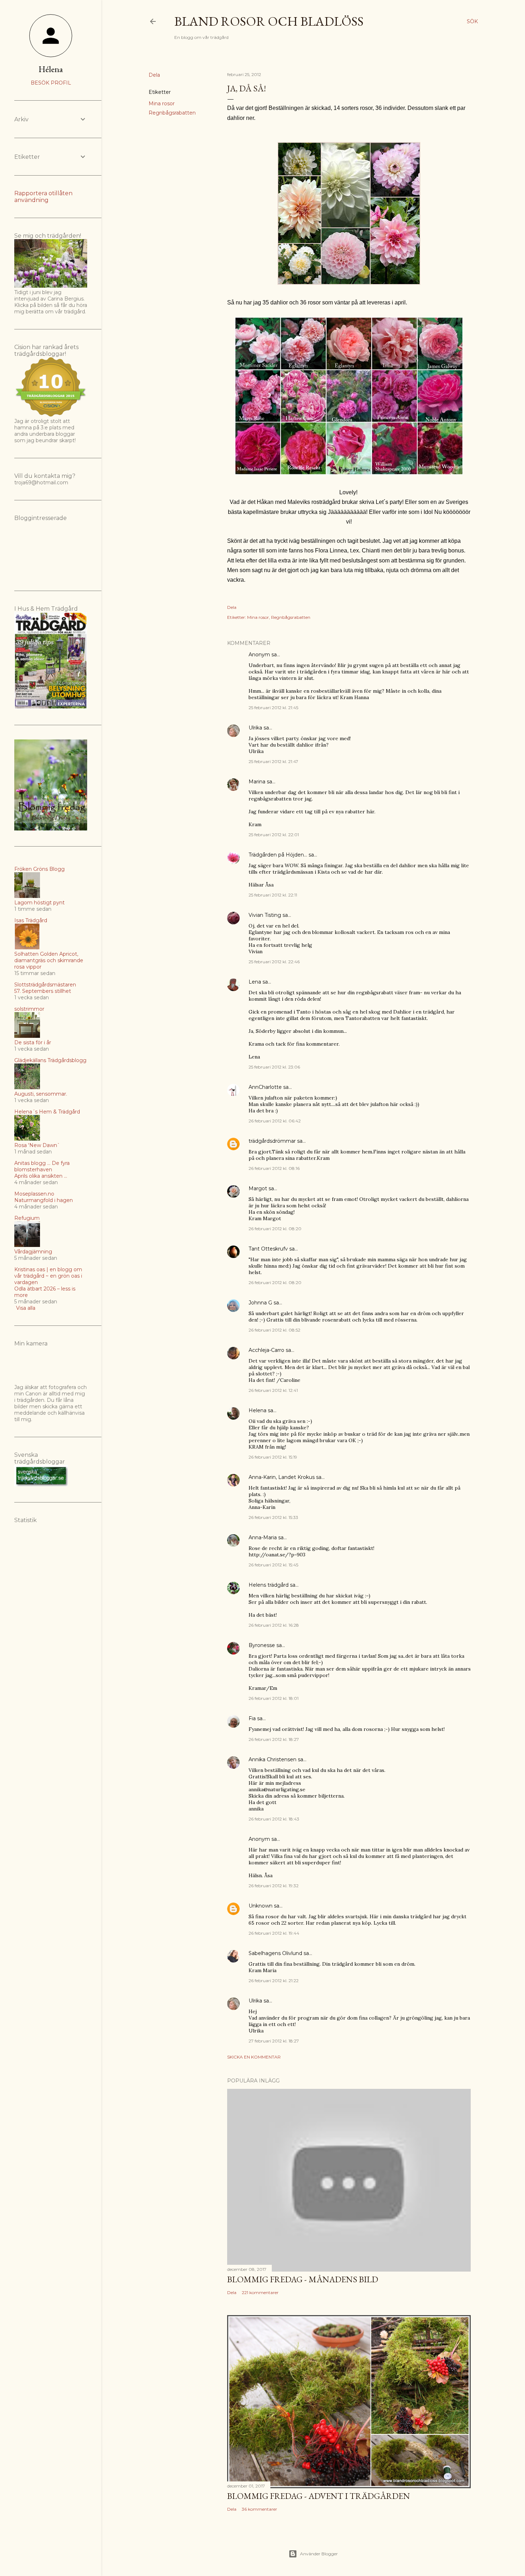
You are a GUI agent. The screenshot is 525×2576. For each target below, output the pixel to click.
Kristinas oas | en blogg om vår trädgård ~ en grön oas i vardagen (48, 1276)
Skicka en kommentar (254, 2057)
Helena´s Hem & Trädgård (47, 1112)
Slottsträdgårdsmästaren (45, 985)
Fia (252, 1718)
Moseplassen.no (34, 1194)
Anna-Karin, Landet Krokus (282, 1477)
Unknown (261, 1906)
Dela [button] (154, 75)
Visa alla (26, 1308)
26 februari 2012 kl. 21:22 (274, 1981)
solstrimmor (29, 1009)
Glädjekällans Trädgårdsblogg (50, 1060)
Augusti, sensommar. (41, 1094)
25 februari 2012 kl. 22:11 (273, 895)
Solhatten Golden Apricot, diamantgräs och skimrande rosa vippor (49, 960)
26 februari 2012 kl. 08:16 (274, 1168)
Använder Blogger (319, 2554)
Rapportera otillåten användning (43, 197)
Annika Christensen (272, 1759)
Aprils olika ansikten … (41, 1176)
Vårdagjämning (33, 1252)
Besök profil (51, 83)
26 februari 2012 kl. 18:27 (274, 1739)
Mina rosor (162, 103)
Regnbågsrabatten (172, 113)
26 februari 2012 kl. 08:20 (275, 1229)
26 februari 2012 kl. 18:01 (274, 1698)
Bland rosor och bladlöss (269, 21)
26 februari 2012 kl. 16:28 (274, 1625)
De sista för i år (33, 1042)
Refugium (27, 1218)
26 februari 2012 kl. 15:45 (273, 1565)
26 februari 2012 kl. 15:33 (273, 1517)
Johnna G (260, 1303)
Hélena (51, 69)
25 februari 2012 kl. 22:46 (274, 962)
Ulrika (255, 728)
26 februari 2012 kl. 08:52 (274, 1330)
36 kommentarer (259, 2509)
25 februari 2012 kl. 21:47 (273, 761)
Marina (257, 782)
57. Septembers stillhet (43, 991)
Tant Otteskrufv (268, 1249)
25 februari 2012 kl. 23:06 (274, 1067)
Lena (255, 982)
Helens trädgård (269, 1585)
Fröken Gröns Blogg (39, 869)
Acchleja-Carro (266, 1350)
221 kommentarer (260, 2292)
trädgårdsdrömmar (272, 1141)
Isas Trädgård (31, 920)
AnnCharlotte (265, 1087)
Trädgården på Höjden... (278, 855)
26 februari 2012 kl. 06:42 (275, 1121)
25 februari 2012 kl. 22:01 (274, 835)
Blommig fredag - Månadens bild (303, 2279)
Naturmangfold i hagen (44, 1200)
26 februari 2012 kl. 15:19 (273, 1457)
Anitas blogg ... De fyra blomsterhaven (42, 1166)
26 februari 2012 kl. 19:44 (274, 1933)
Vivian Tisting (265, 915)
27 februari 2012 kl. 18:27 (274, 2041)
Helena (257, 1410)
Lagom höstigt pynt (39, 903)
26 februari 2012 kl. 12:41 (273, 1390)
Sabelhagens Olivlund (275, 1953)
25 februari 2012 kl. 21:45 (273, 708)
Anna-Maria (263, 1537)
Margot (258, 1188)
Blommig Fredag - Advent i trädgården (319, 2496)
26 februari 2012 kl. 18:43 (274, 1819)
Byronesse (262, 1645)
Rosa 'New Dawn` (37, 1145)
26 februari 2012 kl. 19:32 (274, 1886)
